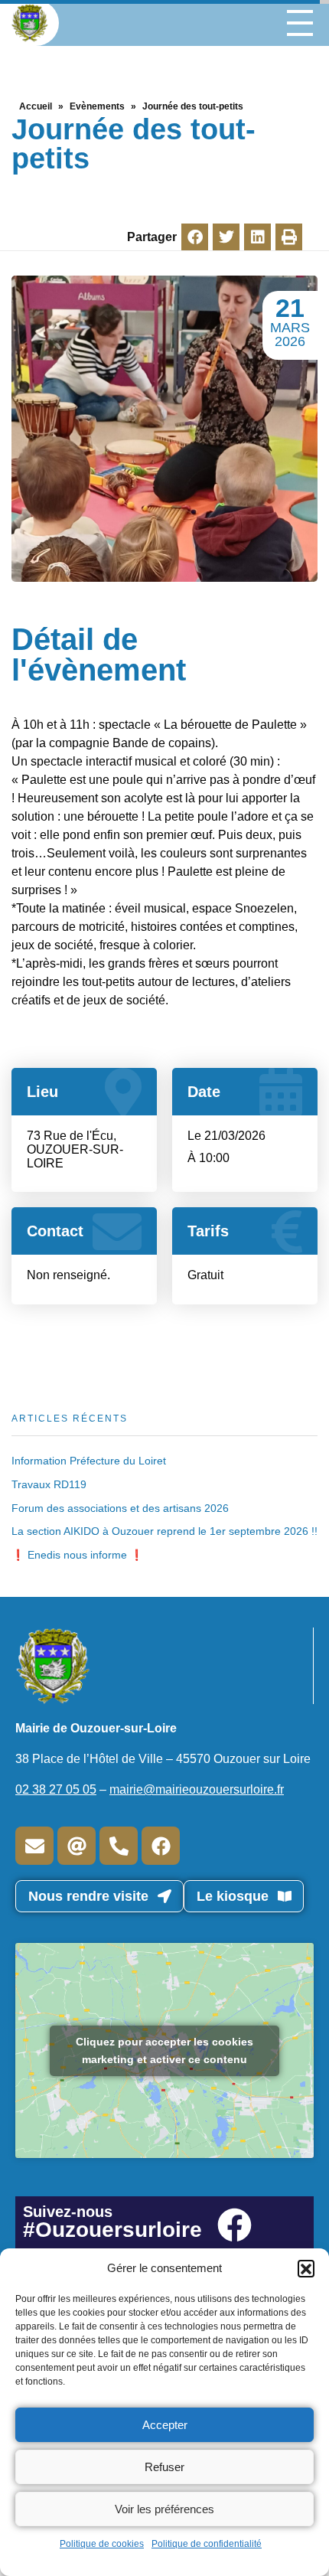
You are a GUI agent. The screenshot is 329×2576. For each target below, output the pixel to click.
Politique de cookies (102, 2544)
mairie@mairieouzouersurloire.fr (197, 1789)
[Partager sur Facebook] (195, 237)
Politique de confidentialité (207, 2544)
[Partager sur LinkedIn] (257, 237)
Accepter (165, 2425)
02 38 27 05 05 (56, 1789)
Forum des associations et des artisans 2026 (120, 1508)
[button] (306, 2268)
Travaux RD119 (49, 1484)
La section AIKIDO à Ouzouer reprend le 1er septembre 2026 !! (164, 1531)
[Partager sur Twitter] (226, 237)
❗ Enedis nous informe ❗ (77, 1555)
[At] (77, 1846)
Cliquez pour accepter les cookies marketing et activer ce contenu (164, 2050)
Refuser (164, 2467)
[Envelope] (34, 1846)
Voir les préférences (164, 2509)
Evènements (97, 106)
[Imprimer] (289, 237)
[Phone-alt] (119, 1846)
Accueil (36, 106)
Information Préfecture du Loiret (89, 1461)
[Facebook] (161, 1846)
